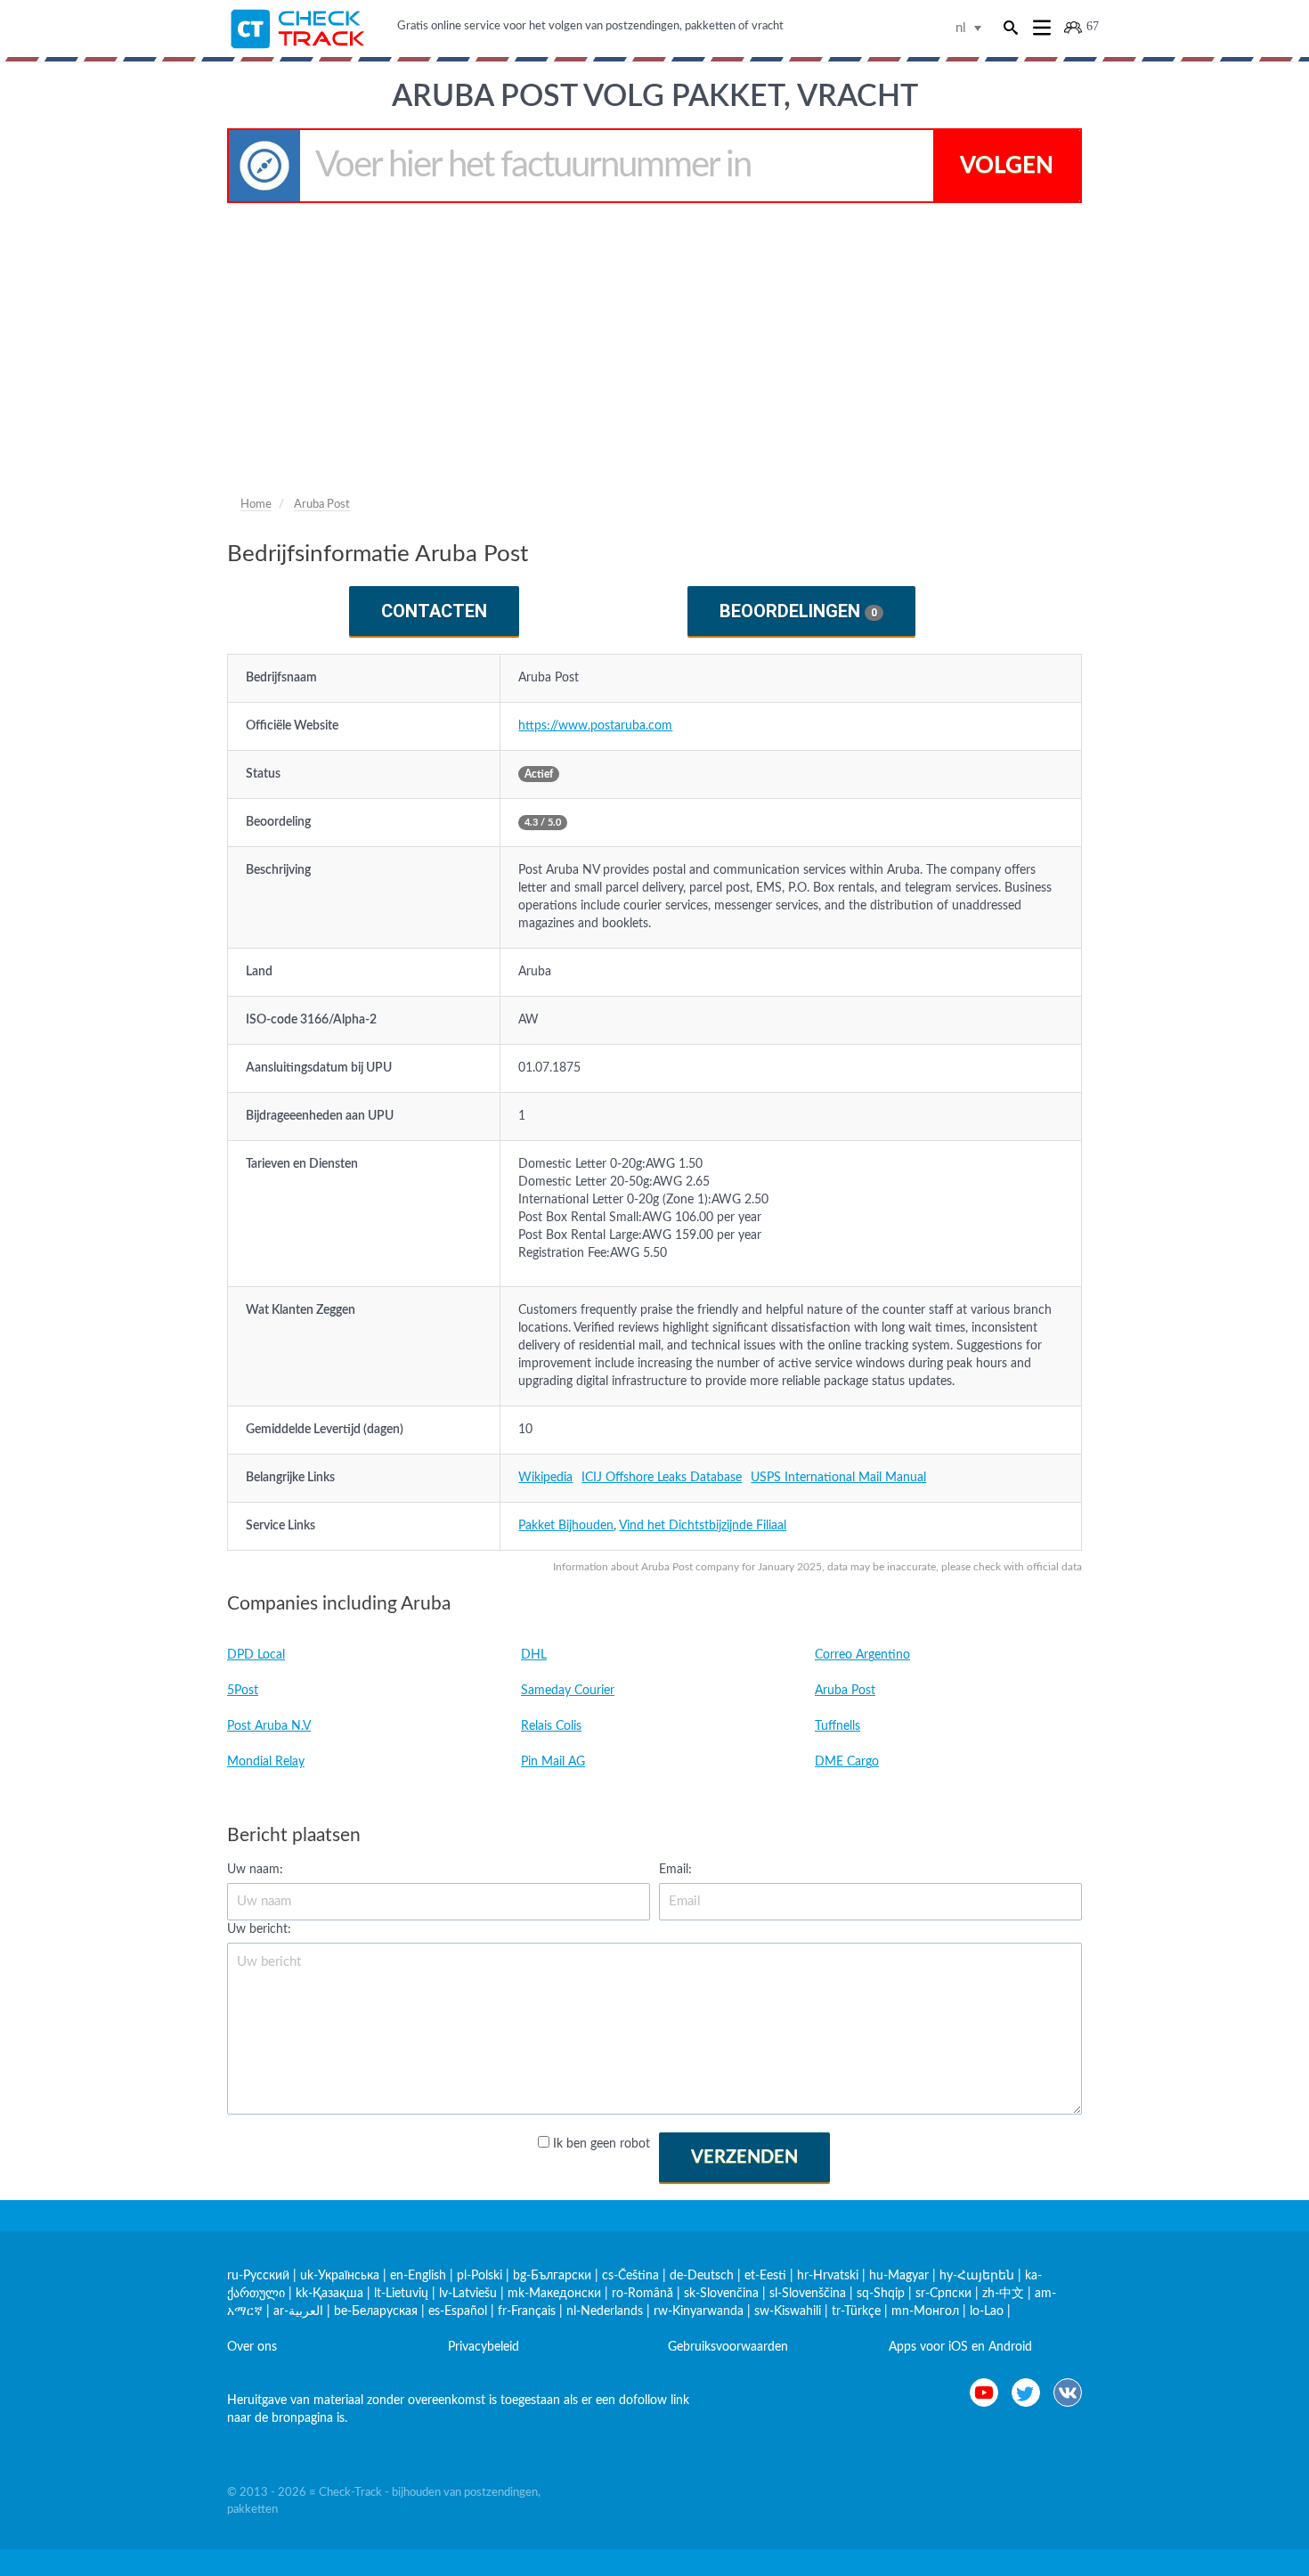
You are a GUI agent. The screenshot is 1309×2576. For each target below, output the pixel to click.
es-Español (458, 2311)
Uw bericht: (259, 1929)
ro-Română (642, 2294)
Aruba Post (845, 1691)
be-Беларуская (376, 2311)
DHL (534, 1655)
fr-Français (527, 2311)
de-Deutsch (702, 2276)
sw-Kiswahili (788, 2311)
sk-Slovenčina (721, 2294)
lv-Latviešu (468, 2294)
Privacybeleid (484, 2347)
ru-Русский (258, 2276)
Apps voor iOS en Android (960, 2347)
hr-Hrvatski (828, 2276)
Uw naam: (255, 1870)
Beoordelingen (798, 611)
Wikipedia (545, 1478)
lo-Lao (987, 2311)
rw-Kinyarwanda (699, 2311)
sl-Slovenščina (808, 2294)
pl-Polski (480, 2276)
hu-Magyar (899, 2276)
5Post (243, 1691)
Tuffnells (837, 1726)
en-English (418, 2276)
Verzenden (744, 2157)
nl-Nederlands (605, 2311)
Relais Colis (551, 1726)
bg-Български (552, 2276)
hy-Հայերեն (977, 2276)
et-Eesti (765, 2276)
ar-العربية (298, 2311)
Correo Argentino (862, 1655)
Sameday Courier (568, 1691)
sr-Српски (943, 2294)
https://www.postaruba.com (595, 726)
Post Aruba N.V (269, 1726)
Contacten (434, 611)
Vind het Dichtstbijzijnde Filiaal (703, 1526)
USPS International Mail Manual (838, 1478)
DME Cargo (847, 1762)
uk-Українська (340, 2276)
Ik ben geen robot (602, 2144)
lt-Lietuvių (401, 2294)
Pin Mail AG (553, 1762)
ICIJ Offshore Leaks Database (662, 1478)
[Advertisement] (654, 337)
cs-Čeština (630, 2276)
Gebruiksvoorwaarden (728, 2347)
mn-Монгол (925, 2311)
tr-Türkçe (856, 2311)
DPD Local (256, 1655)
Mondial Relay (266, 1762)
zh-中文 (1003, 2294)
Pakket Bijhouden (566, 1526)
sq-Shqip (881, 2294)
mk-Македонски (554, 2294)
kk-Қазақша (329, 2294)
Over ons (252, 2347)
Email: (675, 1870)
